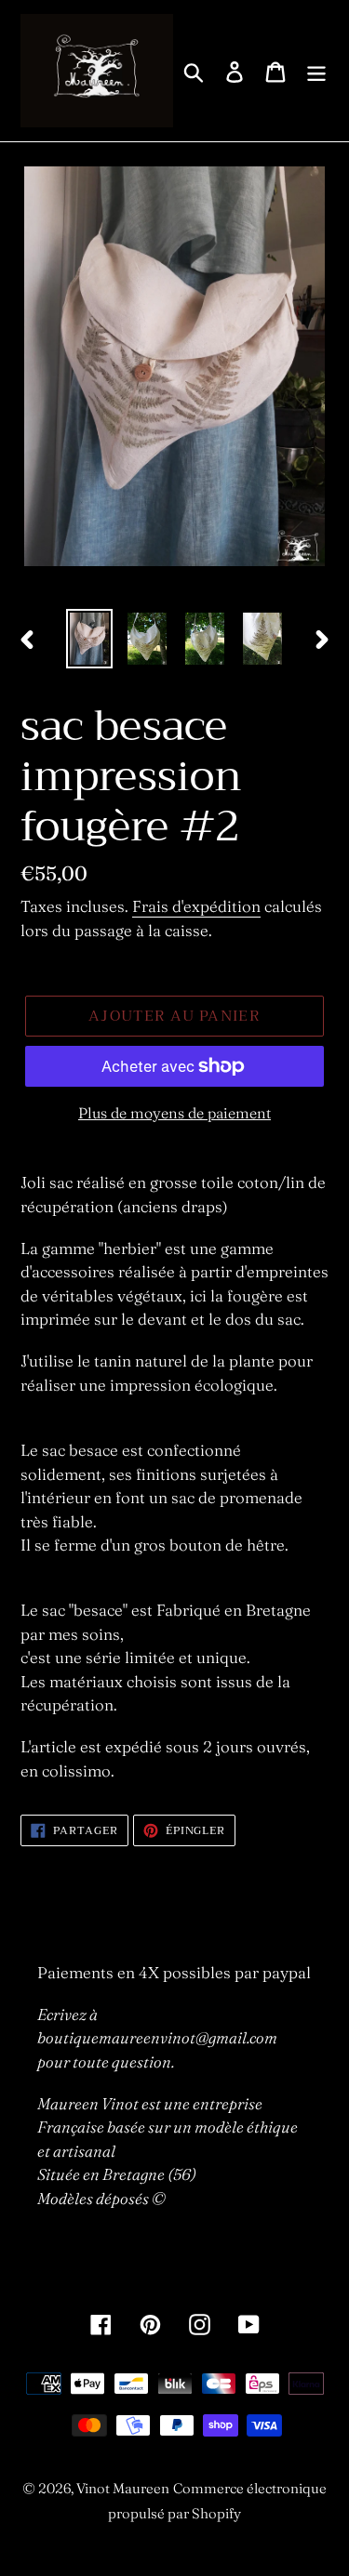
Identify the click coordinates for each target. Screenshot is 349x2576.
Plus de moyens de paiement (174, 1113)
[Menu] (316, 70)
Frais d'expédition (196, 906)
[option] (89, 639)
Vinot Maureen (123, 2488)
